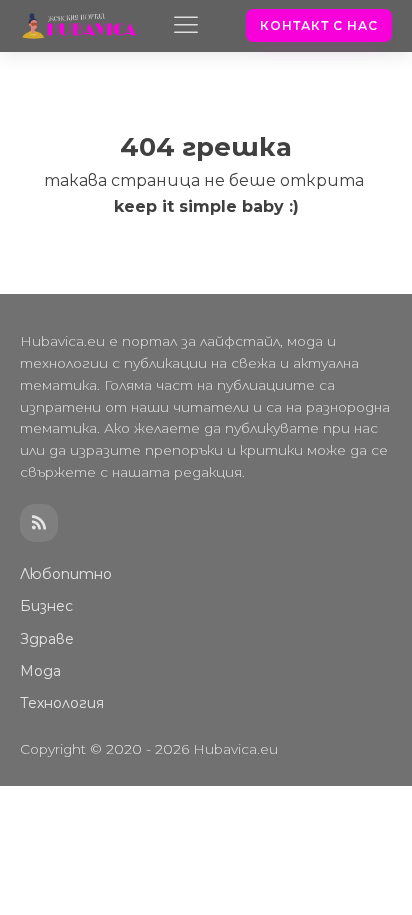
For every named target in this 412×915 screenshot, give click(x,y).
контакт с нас (319, 25)
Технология (62, 703)
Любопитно (66, 574)
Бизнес (46, 606)
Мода (40, 671)
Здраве (47, 639)
